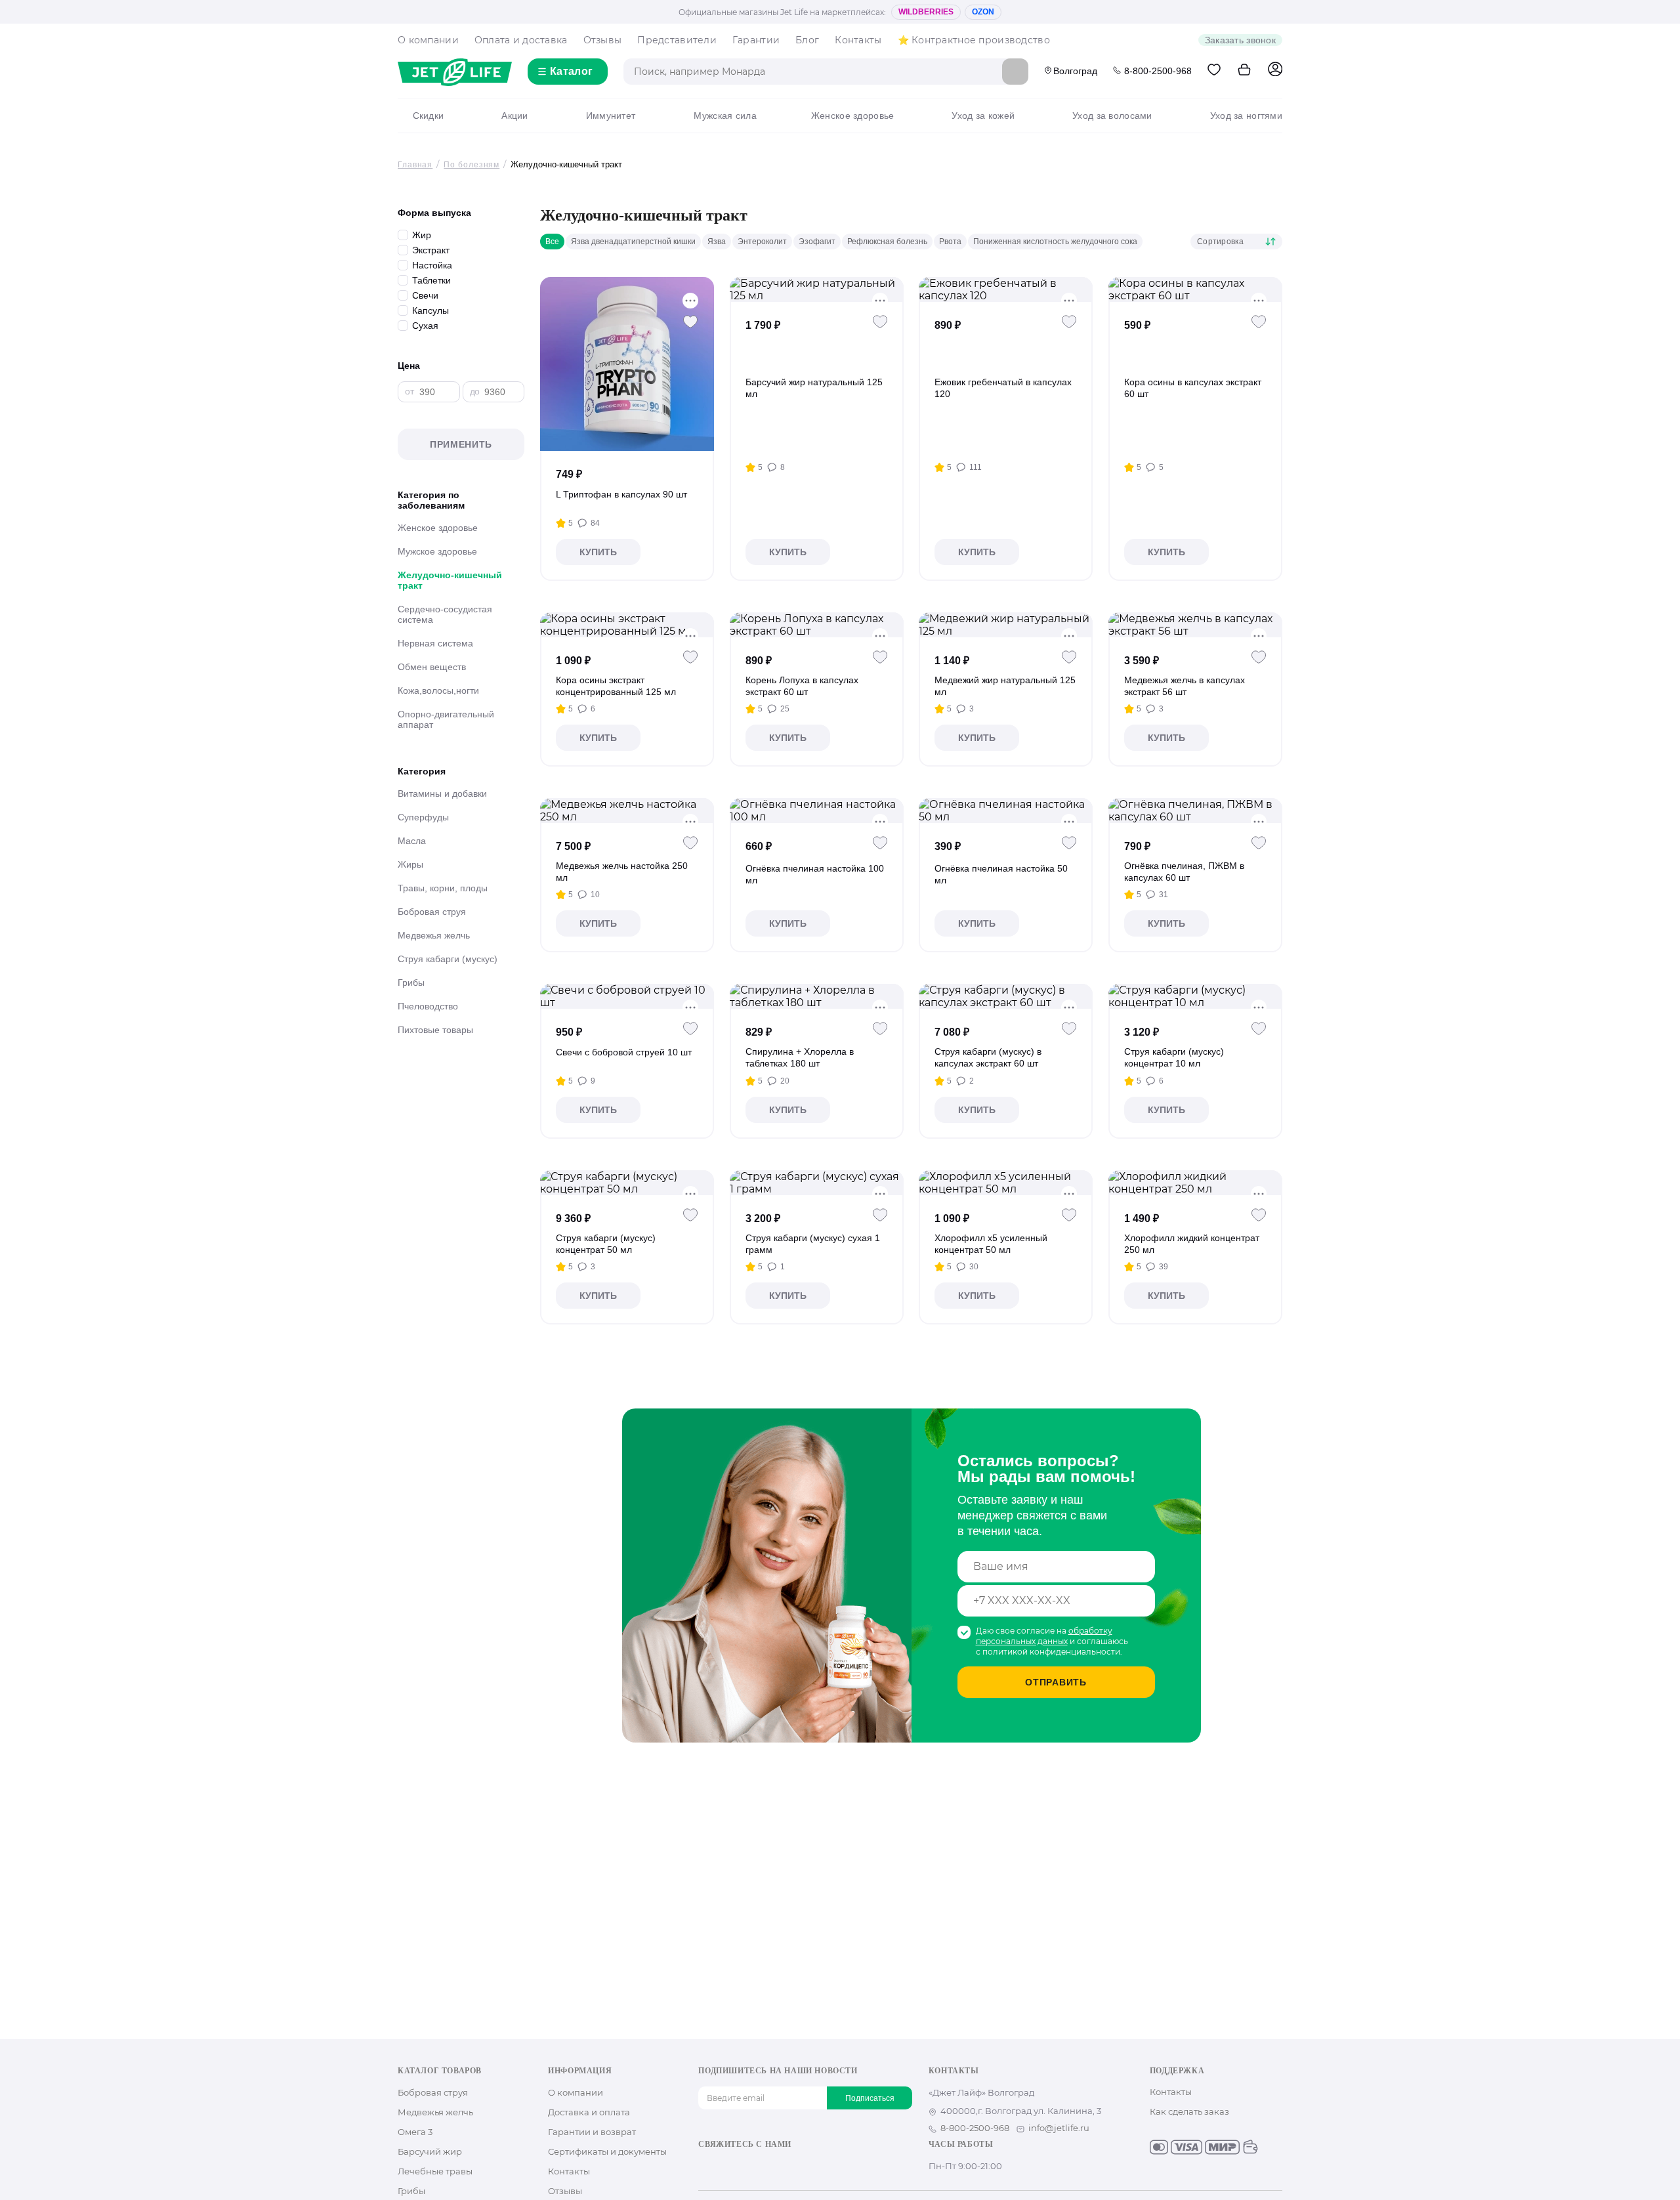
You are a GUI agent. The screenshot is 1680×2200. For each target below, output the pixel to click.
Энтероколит (762, 242)
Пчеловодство (428, 1006)
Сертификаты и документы (607, 2151)
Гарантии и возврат (592, 2132)
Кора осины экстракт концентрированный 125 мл (616, 686)
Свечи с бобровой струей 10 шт (624, 1052)
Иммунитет (611, 116)
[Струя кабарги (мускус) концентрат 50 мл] (627, 1183)
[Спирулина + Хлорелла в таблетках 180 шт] (817, 996)
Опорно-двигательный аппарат (446, 719)
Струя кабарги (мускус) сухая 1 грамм (813, 1244)
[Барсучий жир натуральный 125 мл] (817, 289)
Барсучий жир (430, 2151)
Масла (412, 841)
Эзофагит (817, 242)
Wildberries (926, 12)
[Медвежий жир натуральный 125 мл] (1006, 625)
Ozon (983, 12)
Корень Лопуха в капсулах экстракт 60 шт (802, 686)
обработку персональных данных (1044, 1636)
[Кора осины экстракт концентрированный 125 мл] (627, 625)
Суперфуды (423, 817)
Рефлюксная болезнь (887, 242)
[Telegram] (768, 2167)
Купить (598, 552)
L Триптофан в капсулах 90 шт (621, 494)
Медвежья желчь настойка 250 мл (622, 872)
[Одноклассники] (726, 2167)
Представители (677, 40)
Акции (514, 116)
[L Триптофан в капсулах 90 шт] (627, 364)
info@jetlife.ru (1059, 2128)
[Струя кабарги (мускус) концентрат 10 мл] (1195, 996)
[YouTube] (747, 2167)
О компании (428, 40)
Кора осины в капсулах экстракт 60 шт (1193, 388)
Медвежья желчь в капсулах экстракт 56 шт (1185, 686)
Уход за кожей (983, 116)
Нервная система (435, 643)
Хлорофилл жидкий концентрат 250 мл (1192, 1244)
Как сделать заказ (1189, 2111)
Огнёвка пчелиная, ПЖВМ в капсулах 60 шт (1184, 872)
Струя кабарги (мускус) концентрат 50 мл (606, 1244)
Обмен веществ (432, 667)
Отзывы (603, 40)
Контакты (858, 40)
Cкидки (428, 116)
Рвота (950, 242)
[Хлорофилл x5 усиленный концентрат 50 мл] (1006, 1183)
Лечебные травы (435, 2171)
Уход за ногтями (1246, 116)
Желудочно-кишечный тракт (450, 580)
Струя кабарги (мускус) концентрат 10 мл (1174, 1057)
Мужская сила (725, 116)
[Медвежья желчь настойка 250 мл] (627, 811)
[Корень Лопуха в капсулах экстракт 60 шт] (817, 625)
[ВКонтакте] (705, 2167)
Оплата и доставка (521, 40)
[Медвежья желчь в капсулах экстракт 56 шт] (1195, 625)
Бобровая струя (432, 912)
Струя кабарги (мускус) (448, 959)
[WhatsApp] (789, 2167)
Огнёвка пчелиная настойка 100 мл (815, 874)
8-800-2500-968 (1158, 71)
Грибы (411, 983)
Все (552, 242)
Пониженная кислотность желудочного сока (1055, 242)
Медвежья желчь (434, 935)
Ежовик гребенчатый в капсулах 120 (1003, 388)
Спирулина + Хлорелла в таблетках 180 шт (800, 1057)
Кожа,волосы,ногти (438, 690)
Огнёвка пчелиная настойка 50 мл (1001, 874)
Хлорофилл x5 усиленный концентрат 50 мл (991, 1244)
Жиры (410, 864)
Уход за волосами (1112, 116)
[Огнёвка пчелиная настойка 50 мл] (1006, 811)
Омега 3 (415, 2132)
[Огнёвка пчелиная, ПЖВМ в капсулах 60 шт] (1195, 811)
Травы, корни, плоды (443, 888)
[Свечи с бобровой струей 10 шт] (627, 996)
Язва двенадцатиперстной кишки (633, 242)
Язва (717, 242)
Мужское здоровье (437, 551)
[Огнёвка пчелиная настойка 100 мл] (817, 811)
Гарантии (756, 40)
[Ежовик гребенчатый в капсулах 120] (1006, 289)
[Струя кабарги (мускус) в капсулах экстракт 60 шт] (1006, 996)
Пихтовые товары (435, 1030)
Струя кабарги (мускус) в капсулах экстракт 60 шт (988, 1057)
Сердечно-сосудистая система (445, 614)
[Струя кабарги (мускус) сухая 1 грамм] (817, 1183)
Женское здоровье (852, 116)
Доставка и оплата (589, 2112)
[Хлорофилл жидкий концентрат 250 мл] (1195, 1183)
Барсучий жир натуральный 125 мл (814, 388)
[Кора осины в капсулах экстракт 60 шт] (1195, 289)
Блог (807, 40)
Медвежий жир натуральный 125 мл (1005, 686)
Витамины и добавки (442, 793)
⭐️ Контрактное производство (974, 40)
